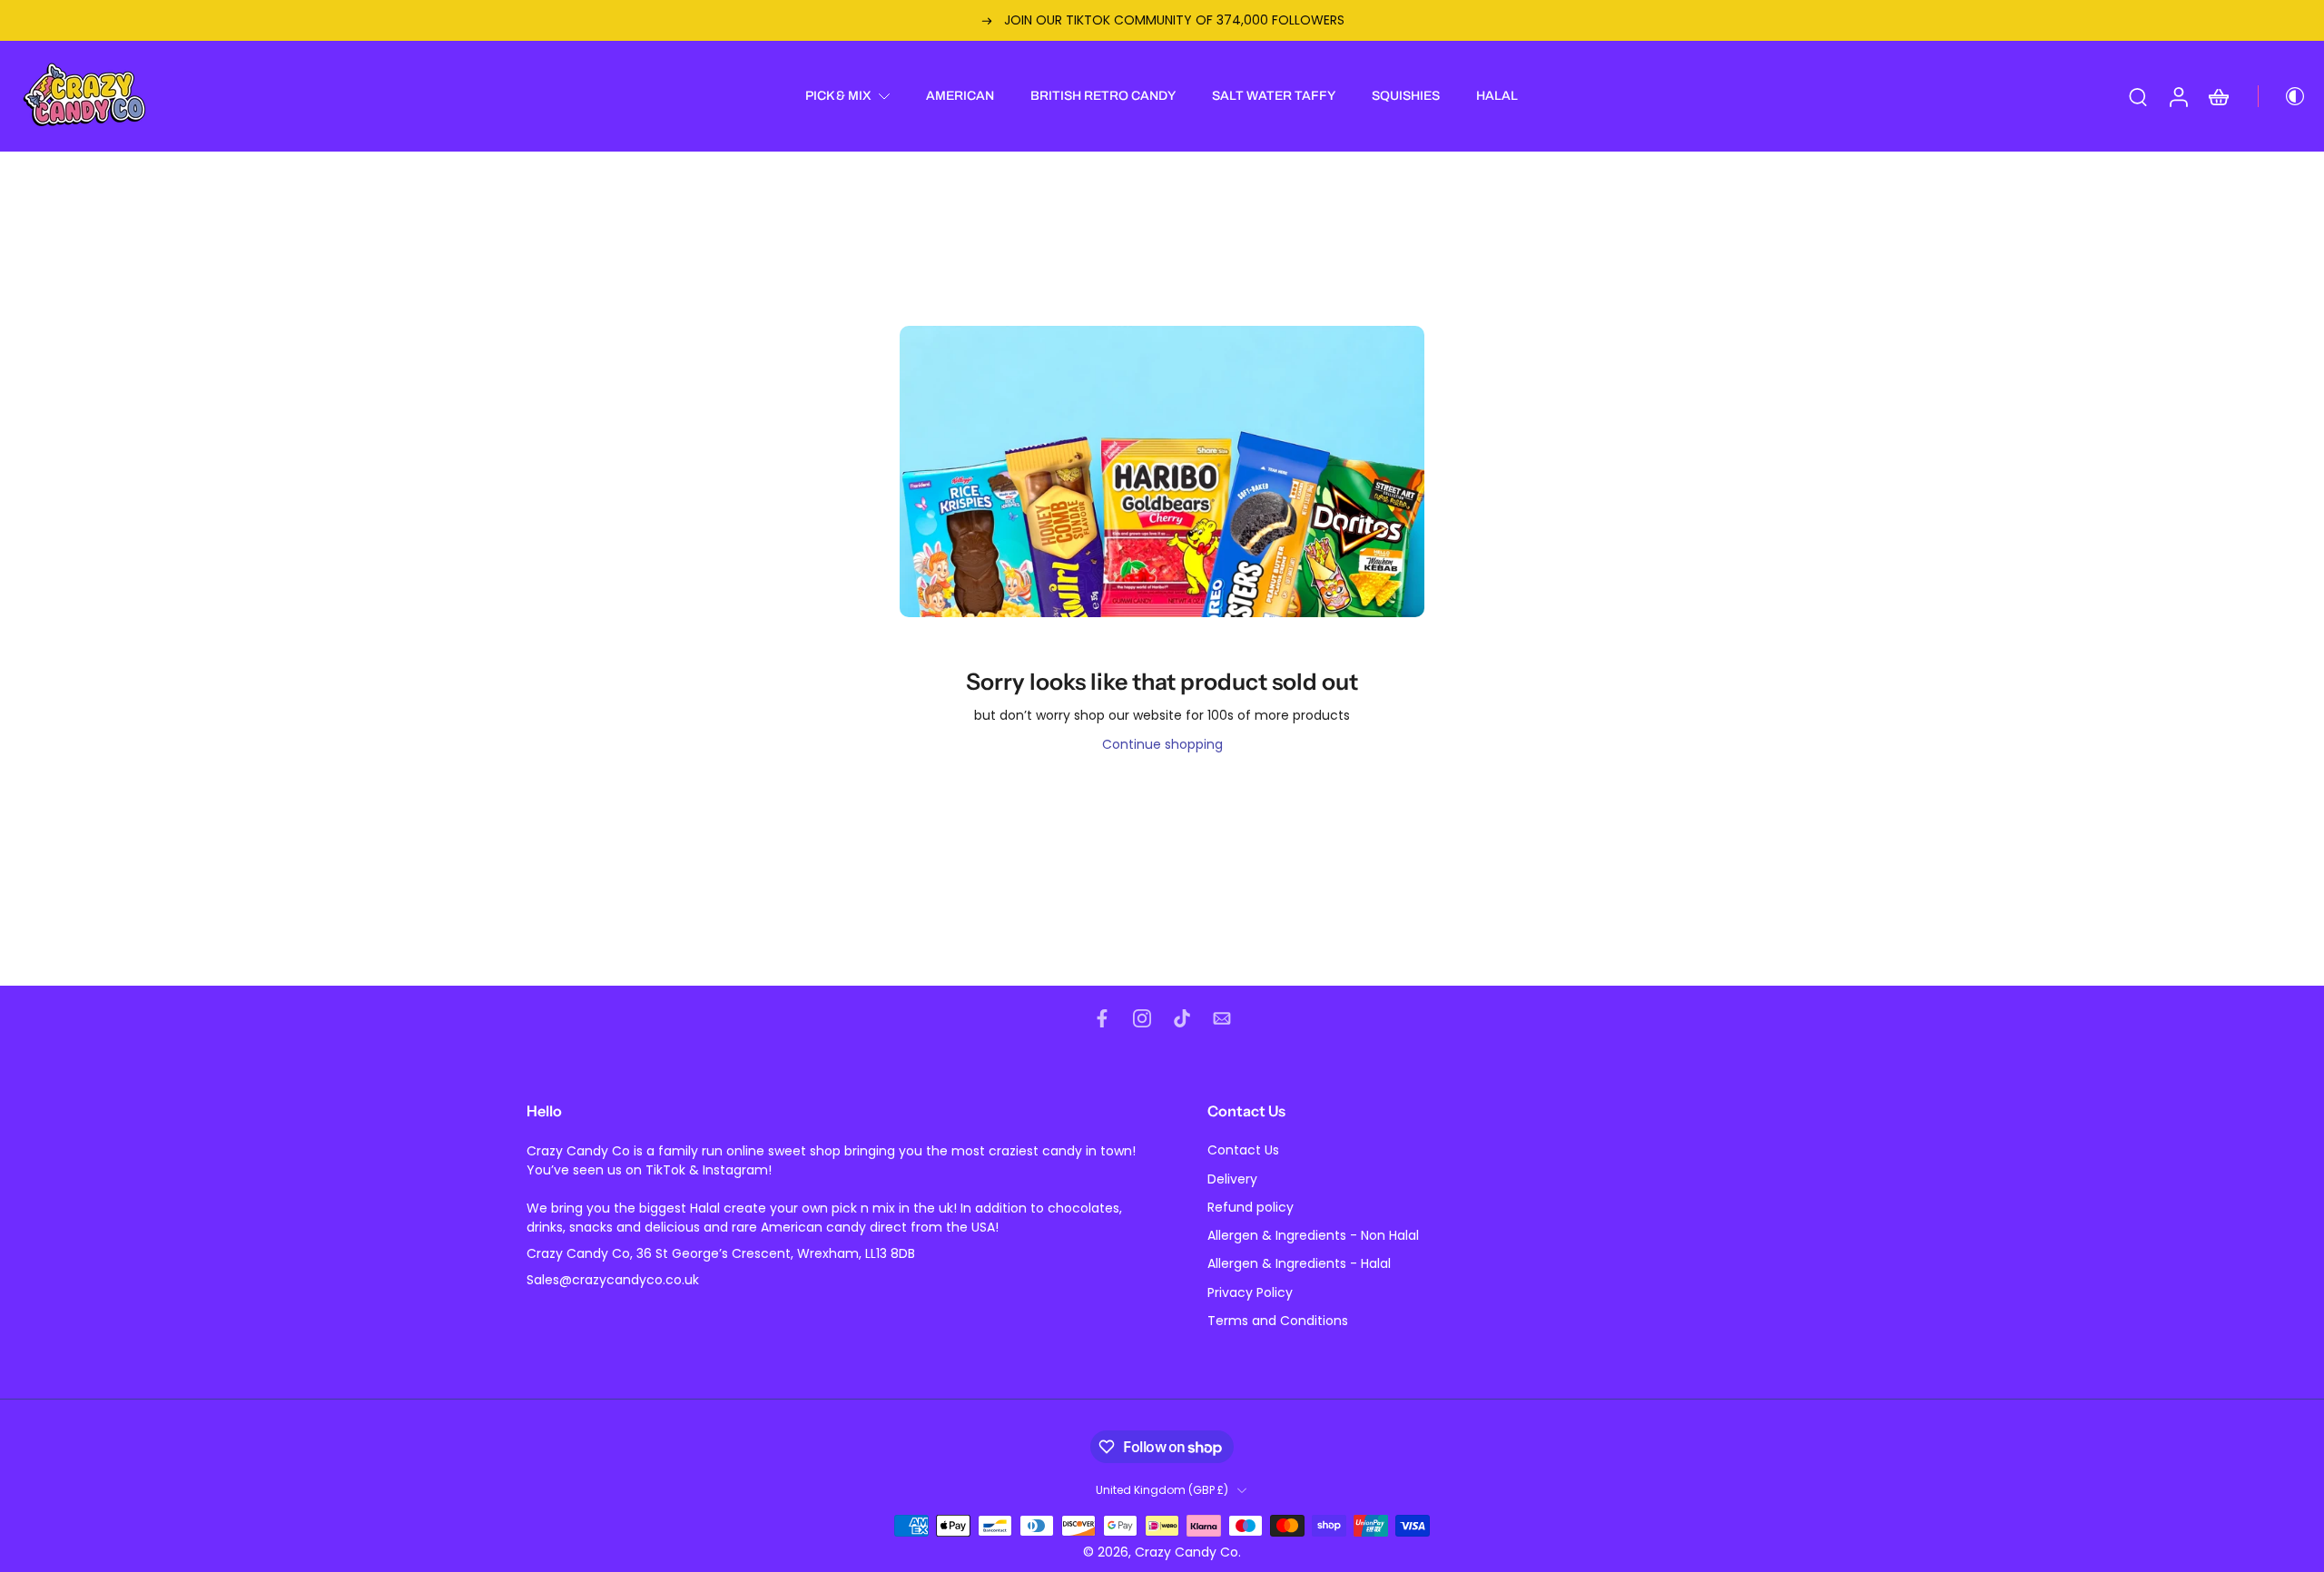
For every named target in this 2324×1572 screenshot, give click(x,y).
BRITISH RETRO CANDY (1103, 96)
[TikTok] (1182, 1018)
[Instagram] (1142, 1018)
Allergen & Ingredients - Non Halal (1313, 1236)
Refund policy (1251, 1208)
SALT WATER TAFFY (1274, 96)
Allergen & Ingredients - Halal (1299, 1265)
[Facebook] (1102, 1018)
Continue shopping (1162, 744)
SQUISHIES (1406, 96)
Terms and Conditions (1278, 1321)
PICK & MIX (838, 96)
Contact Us (1243, 1151)
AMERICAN (960, 96)
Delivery (1232, 1179)
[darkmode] (2282, 96)
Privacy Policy (1250, 1293)
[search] (2138, 96)
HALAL (1497, 96)
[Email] (1222, 1018)
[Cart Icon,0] (2218, 96)
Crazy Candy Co (1187, 1552)
